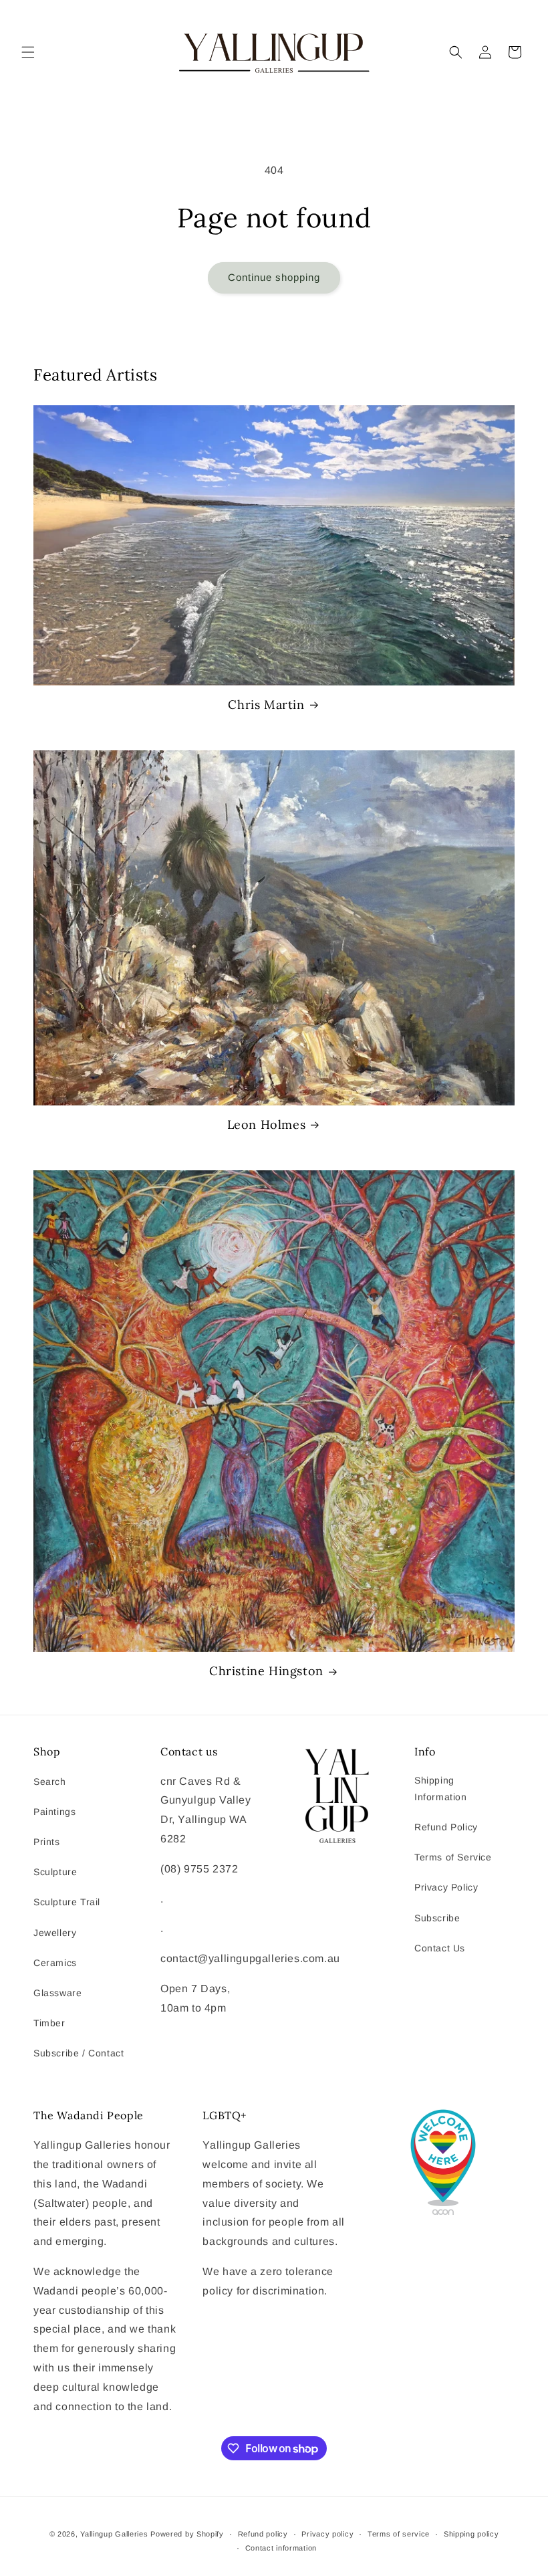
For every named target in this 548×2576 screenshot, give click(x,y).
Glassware (57, 1993)
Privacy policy (327, 2534)
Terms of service (399, 2534)
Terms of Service (453, 1857)
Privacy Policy (446, 1887)
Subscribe (437, 1918)
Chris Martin (266, 705)
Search (50, 1782)
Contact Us (440, 1948)
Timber (49, 2023)
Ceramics (55, 1963)
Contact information (281, 2548)
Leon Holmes (267, 1124)
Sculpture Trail (67, 1902)
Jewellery (55, 1933)
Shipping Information (441, 1789)
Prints (47, 1842)
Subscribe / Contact (79, 2053)
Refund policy (263, 2534)
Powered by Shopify (187, 2534)
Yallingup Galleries (114, 2534)
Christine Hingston (266, 1671)
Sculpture (55, 1872)
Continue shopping (274, 277)
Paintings (54, 1812)
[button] (28, 52)
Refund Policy (446, 1827)
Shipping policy (471, 2534)
